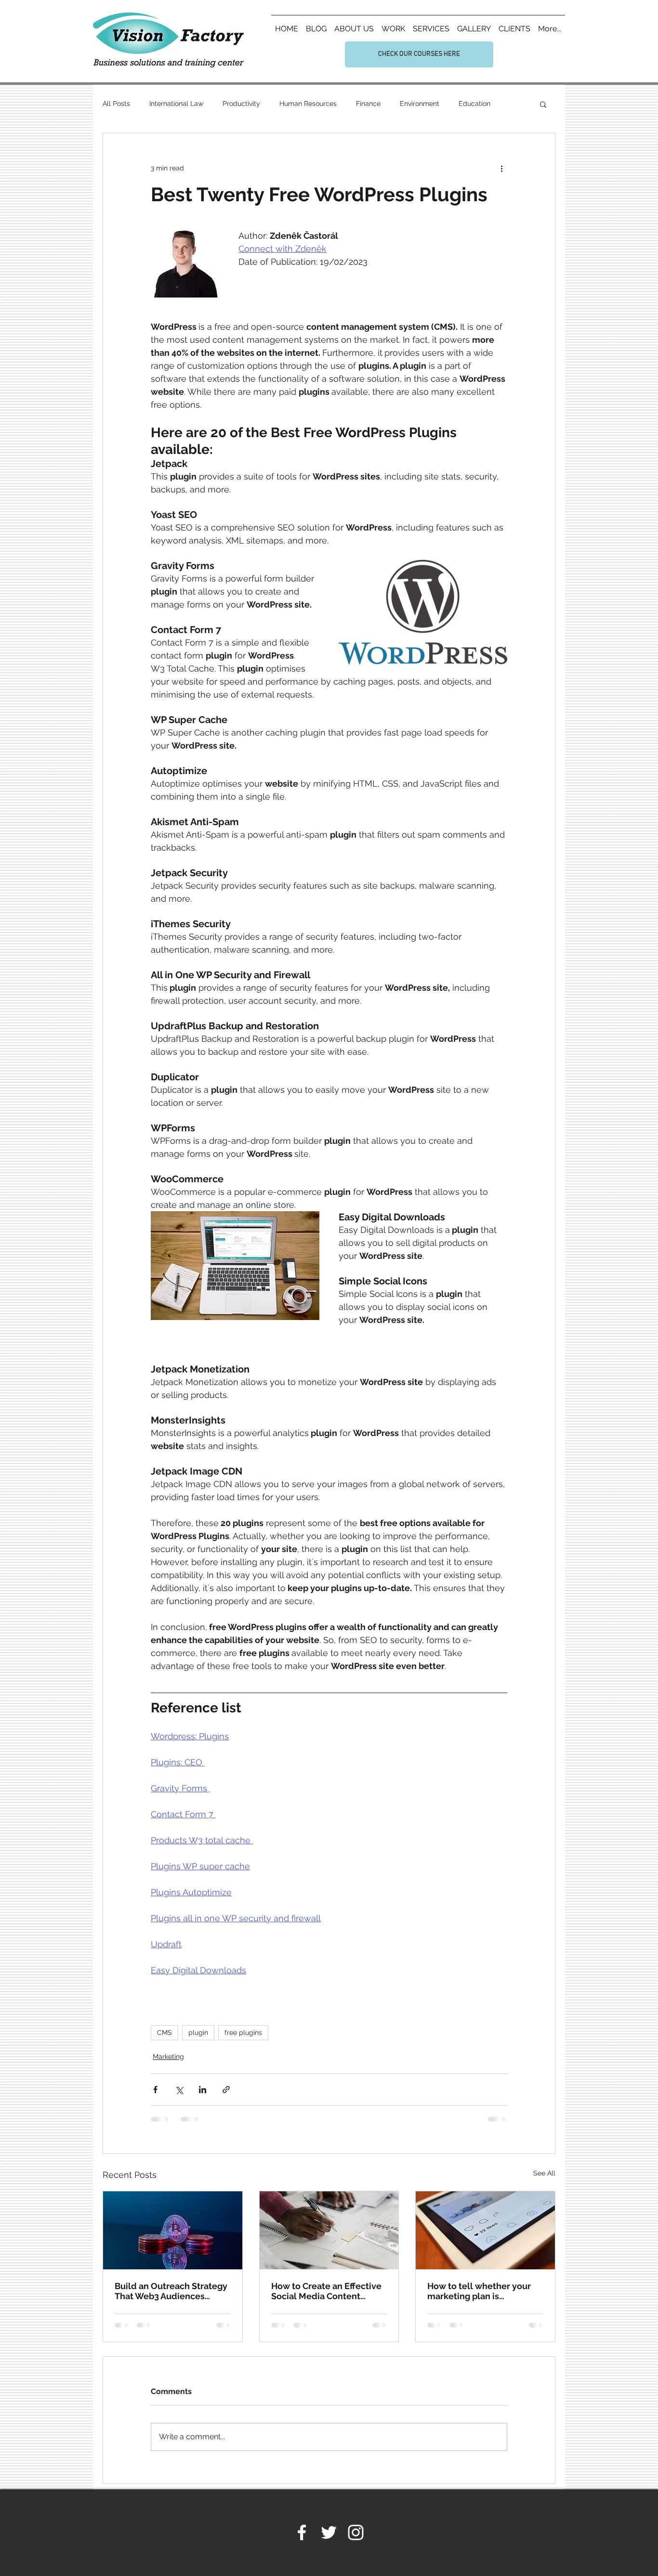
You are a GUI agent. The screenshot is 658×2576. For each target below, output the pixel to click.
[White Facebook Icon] (302, 2532)
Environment (420, 104)
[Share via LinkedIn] (203, 2090)
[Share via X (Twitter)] (179, 2090)
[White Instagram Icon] (356, 2532)
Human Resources (308, 104)
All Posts (116, 104)
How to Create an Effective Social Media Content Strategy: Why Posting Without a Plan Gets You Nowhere (326, 2291)
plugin (198, 2032)
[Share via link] (226, 2090)
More (467, 104)
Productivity (241, 104)
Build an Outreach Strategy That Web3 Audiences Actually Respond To (171, 2291)
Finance (368, 104)
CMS (164, 2032)
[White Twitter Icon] (329, 2532)
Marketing (168, 2057)
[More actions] (501, 168)
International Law (176, 104)
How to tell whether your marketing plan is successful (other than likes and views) (485, 2291)
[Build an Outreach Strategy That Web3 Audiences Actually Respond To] (173, 2230)
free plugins (243, 2032)
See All (544, 2173)
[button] (543, 104)
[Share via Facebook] (155, 2090)
